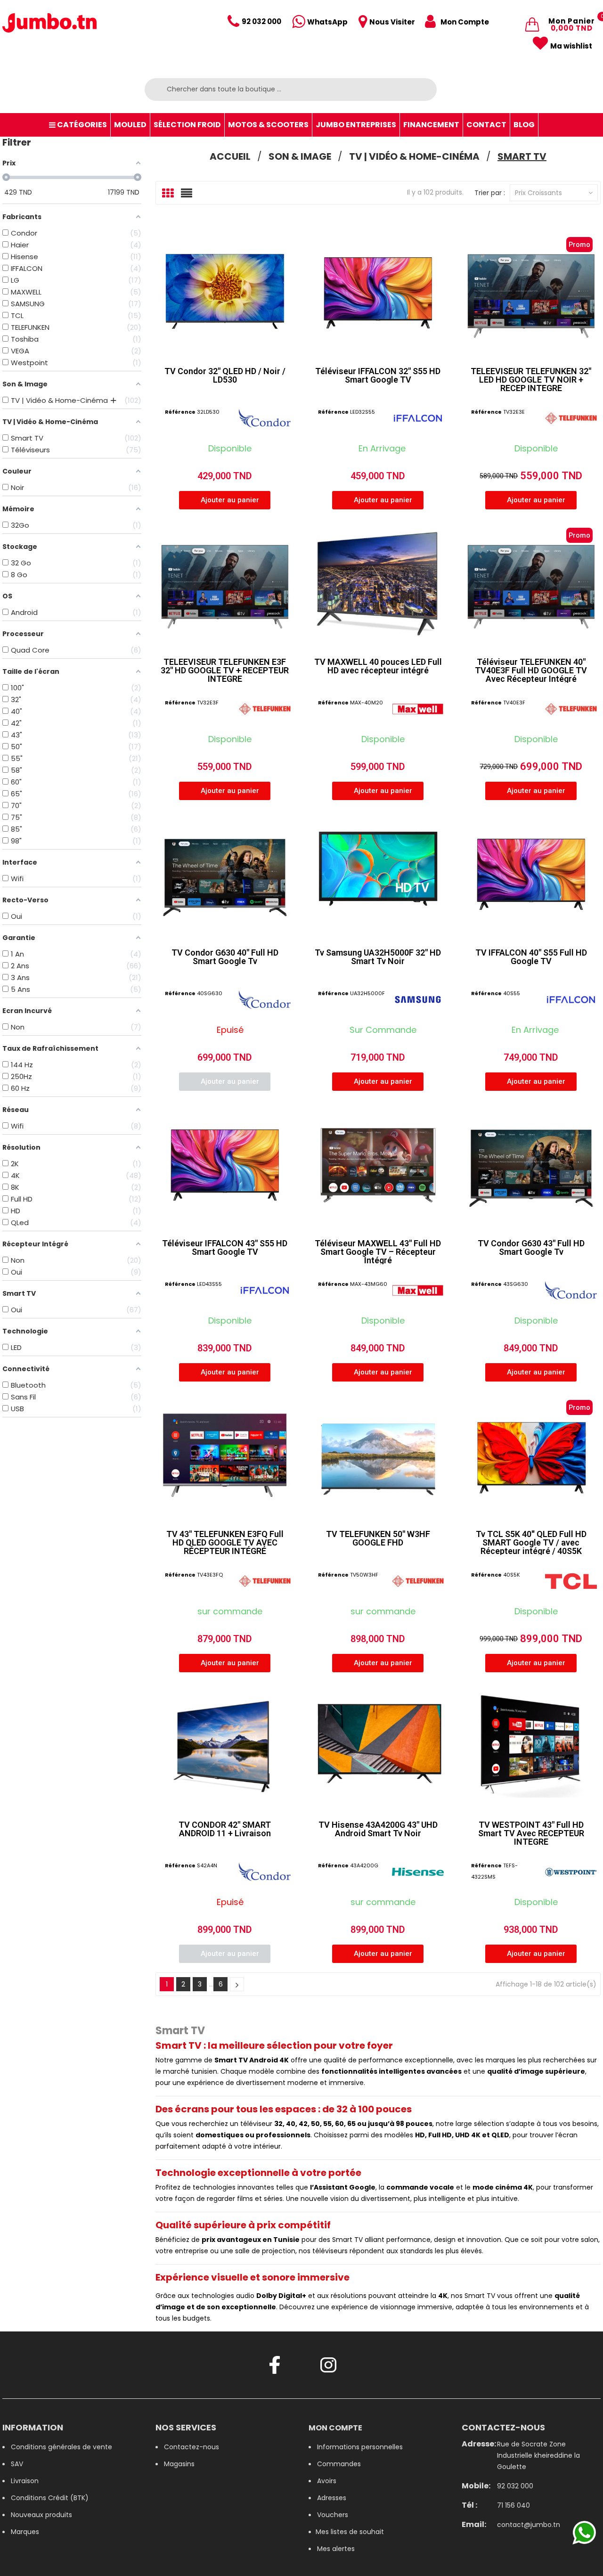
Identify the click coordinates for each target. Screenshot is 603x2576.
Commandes (339, 2464)
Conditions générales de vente (61, 2447)
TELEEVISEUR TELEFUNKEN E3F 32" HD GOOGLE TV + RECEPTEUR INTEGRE (225, 670)
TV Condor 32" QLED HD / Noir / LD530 (225, 375)
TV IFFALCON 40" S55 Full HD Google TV (531, 957)
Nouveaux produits (41, 2515)
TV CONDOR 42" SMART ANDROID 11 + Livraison (225, 1829)
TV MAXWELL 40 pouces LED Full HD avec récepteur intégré (378, 666)
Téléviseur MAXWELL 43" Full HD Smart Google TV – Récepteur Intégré (378, 1252)
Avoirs (327, 2481)
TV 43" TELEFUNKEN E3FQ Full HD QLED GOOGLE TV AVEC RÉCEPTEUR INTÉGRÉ (225, 1542)
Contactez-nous (191, 2447)
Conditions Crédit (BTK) (50, 2498)
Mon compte (335, 2428)
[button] (225, 500)
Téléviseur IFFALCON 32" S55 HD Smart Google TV (378, 375)
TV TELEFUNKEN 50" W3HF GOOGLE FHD (378, 1538)
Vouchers (333, 2515)
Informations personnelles (360, 2447)
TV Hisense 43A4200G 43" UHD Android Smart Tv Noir (378, 1829)
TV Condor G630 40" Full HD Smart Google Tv (225, 957)
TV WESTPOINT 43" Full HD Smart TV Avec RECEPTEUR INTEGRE (531, 1833)
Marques (25, 2532)
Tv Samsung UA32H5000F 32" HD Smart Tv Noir (378, 957)
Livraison (25, 2481)
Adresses (332, 2498)
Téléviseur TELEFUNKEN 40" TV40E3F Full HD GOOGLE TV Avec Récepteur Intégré (531, 670)
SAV (17, 2464)
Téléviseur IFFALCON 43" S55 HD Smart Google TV (225, 1247)
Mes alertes (336, 2549)
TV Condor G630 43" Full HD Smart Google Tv (531, 1247)
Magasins (179, 2464)
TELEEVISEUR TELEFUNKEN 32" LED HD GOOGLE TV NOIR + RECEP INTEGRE (531, 380)
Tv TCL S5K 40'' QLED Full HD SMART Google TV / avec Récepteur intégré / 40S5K (531, 1542)
